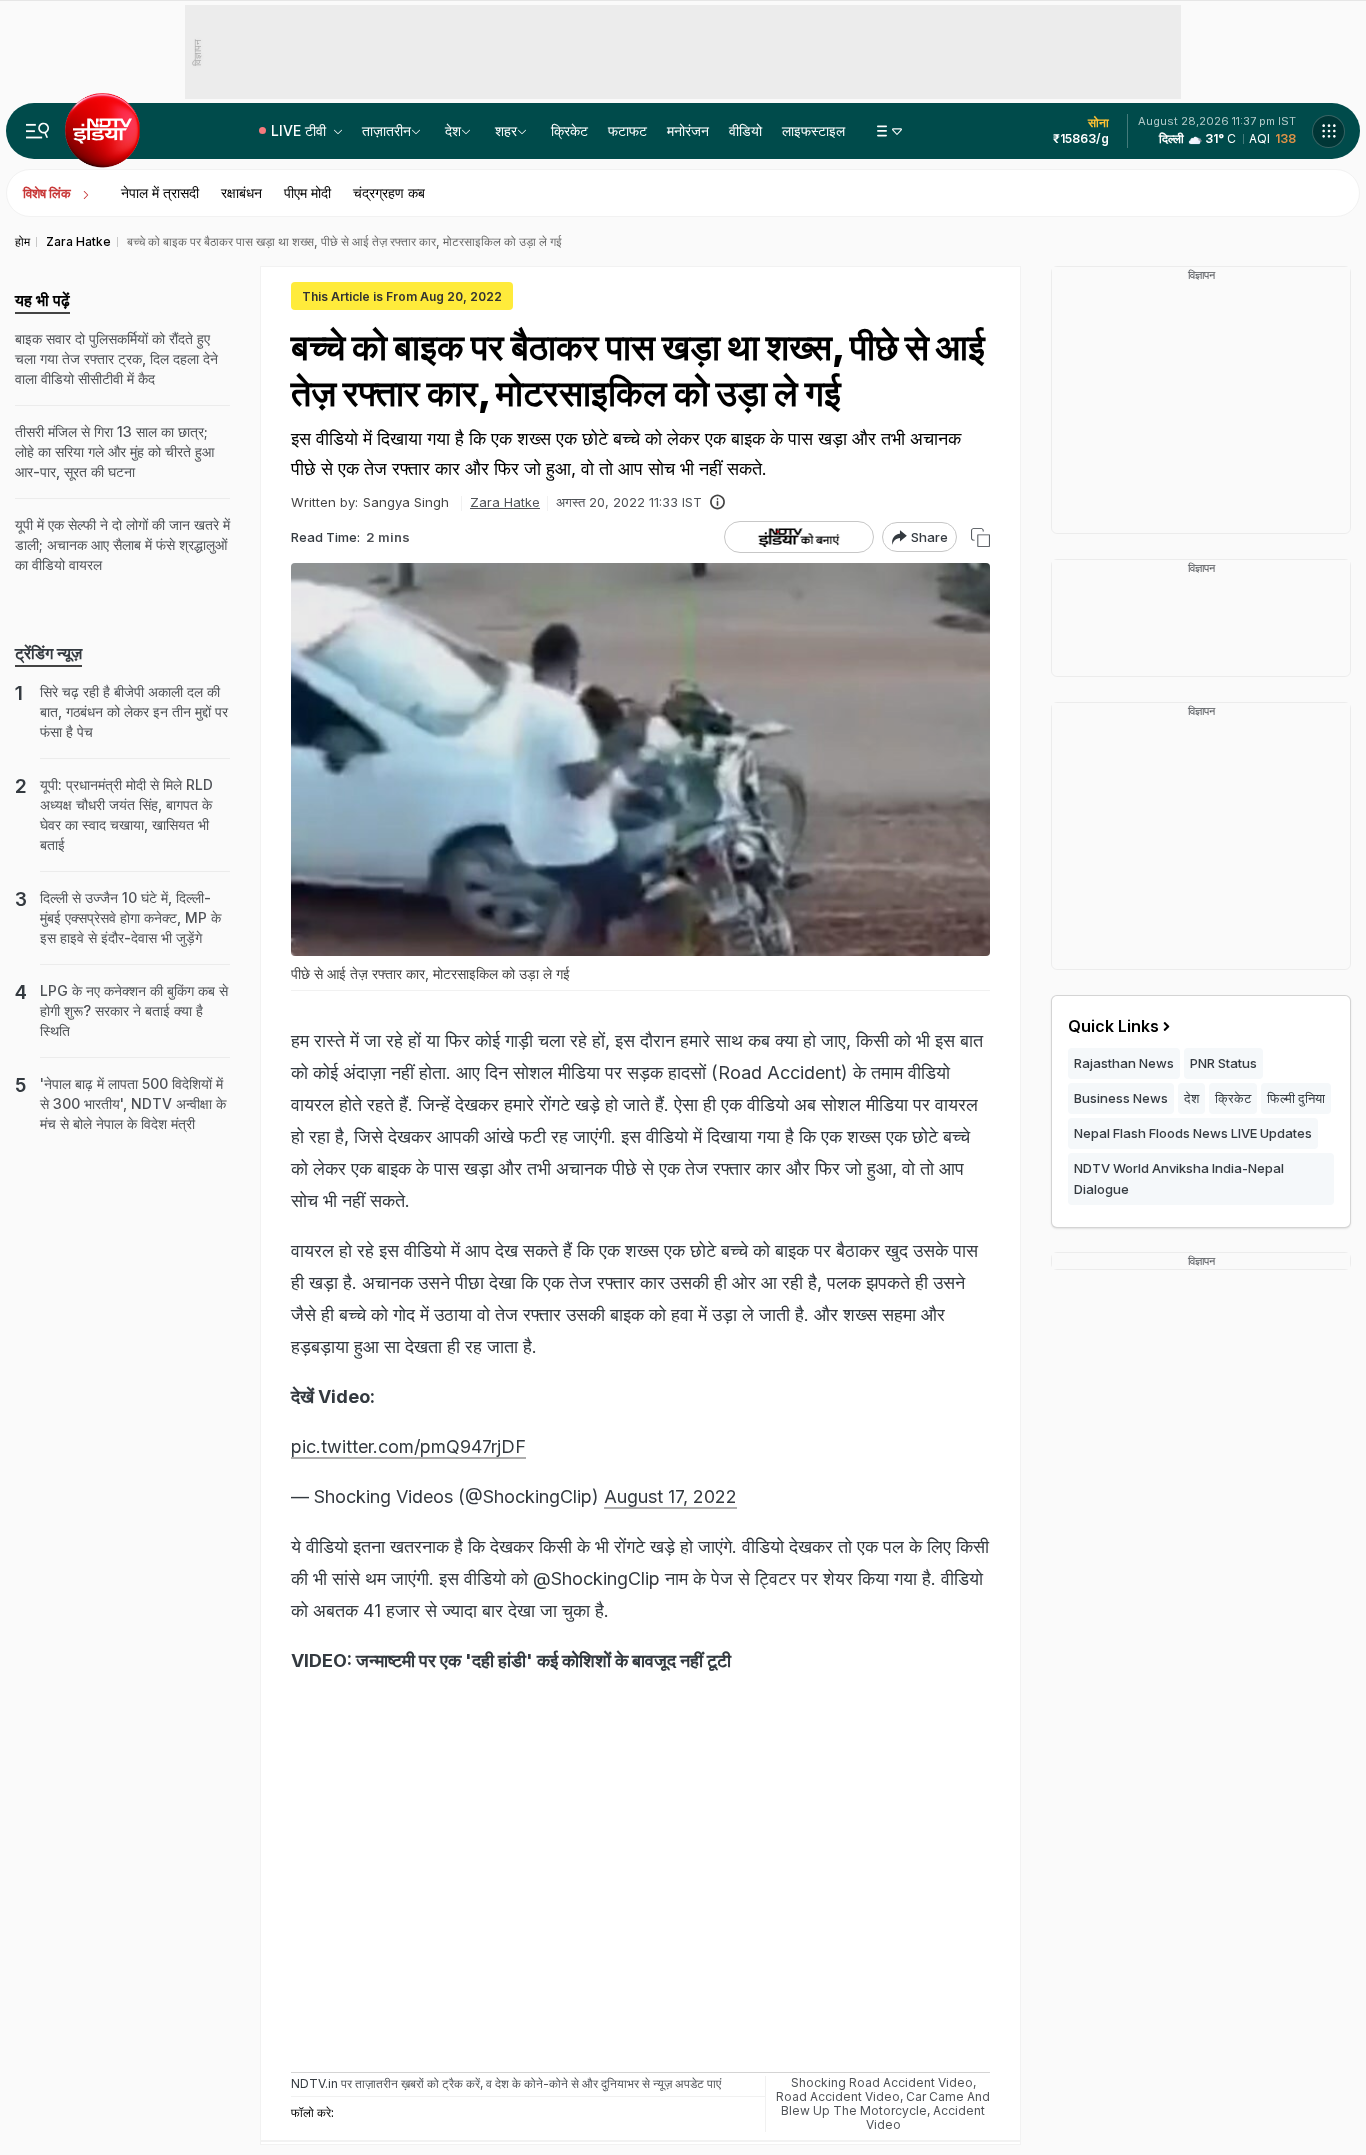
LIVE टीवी (300, 130)
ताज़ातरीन (386, 130)
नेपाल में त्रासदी (160, 192)
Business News (1121, 1098)
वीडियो (745, 130)
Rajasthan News (1124, 1063)
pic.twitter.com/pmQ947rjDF (408, 1446)
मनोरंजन (688, 130)
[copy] (980, 537)
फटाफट (627, 130)
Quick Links (1113, 1026)
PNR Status (1223, 1063)
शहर (506, 130)
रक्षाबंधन (241, 192)
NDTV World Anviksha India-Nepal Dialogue (1179, 1178)
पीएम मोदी (307, 192)
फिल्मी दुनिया (1296, 1098)
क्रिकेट (569, 130)
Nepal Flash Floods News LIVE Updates (1193, 1133)
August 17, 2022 (670, 1496)
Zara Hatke (505, 502)
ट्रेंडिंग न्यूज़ (48, 653)
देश (453, 130)
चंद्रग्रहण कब (389, 192)
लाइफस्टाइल (813, 130)
